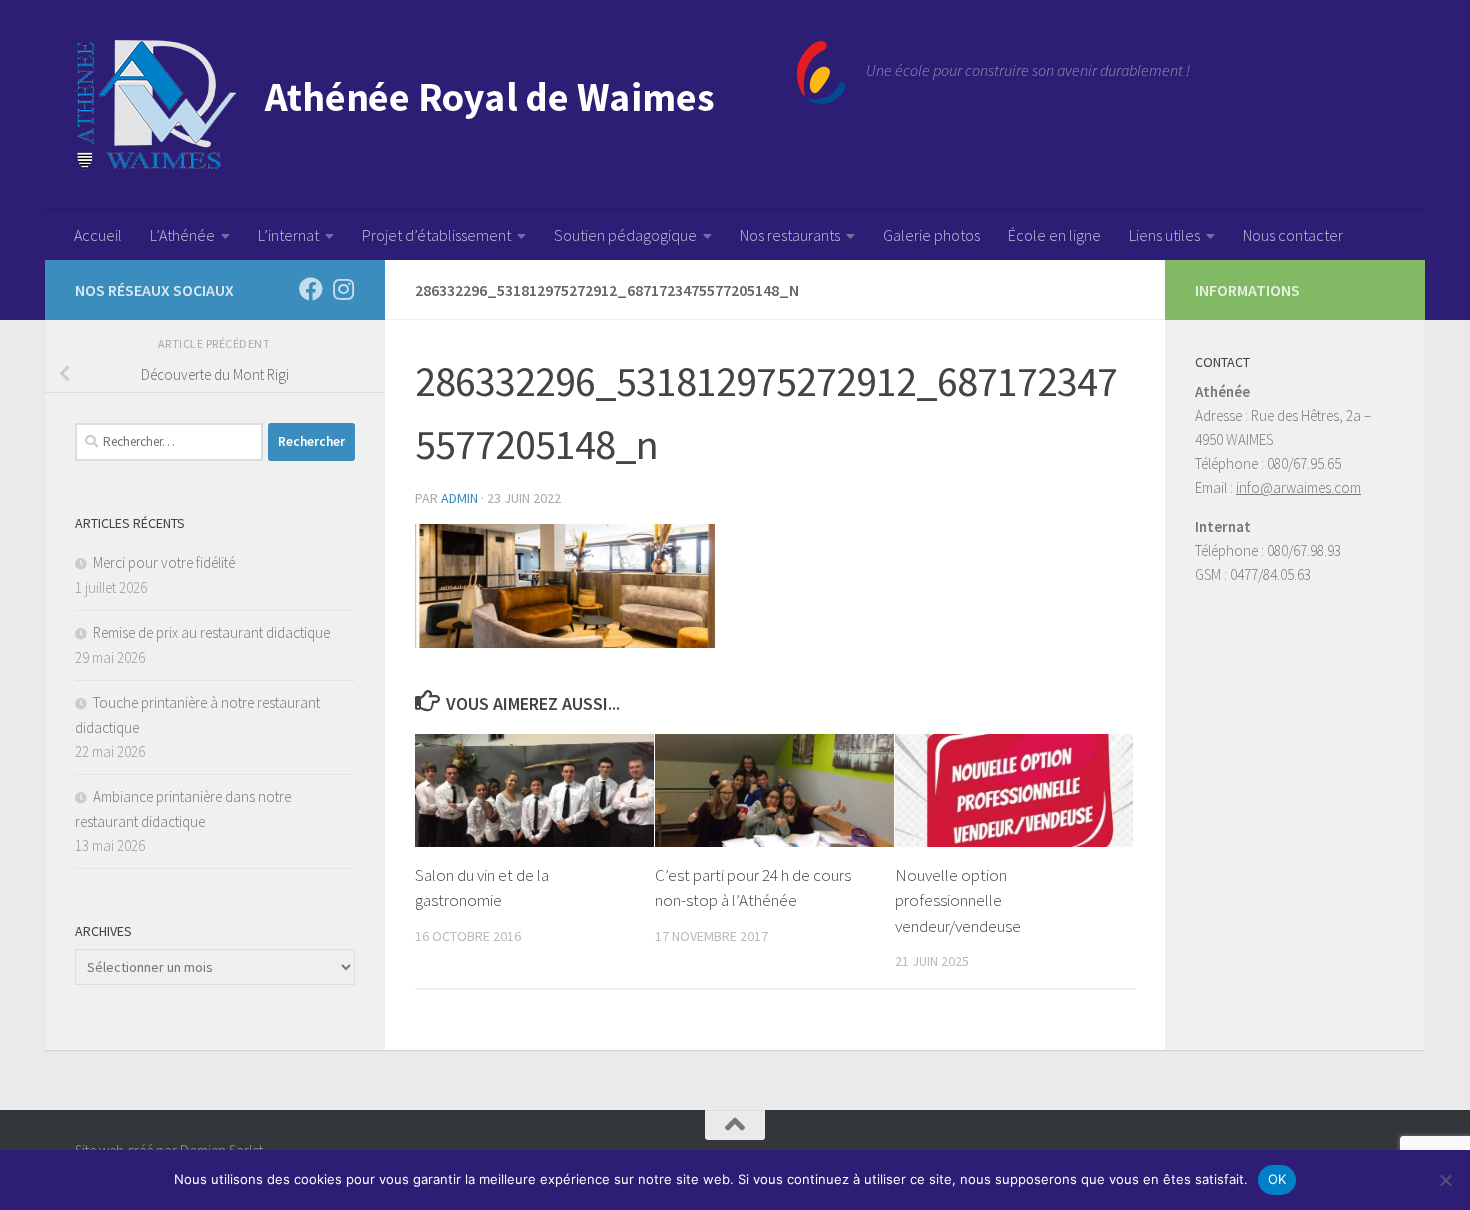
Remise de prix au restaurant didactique (211, 632)
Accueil (98, 235)
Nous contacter (1293, 235)
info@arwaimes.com (1298, 487)
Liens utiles (1164, 235)
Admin (459, 498)
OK (1277, 1179)
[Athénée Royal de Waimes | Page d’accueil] (460, 105)
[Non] (1445, 1180)
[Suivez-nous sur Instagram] (343, 289)
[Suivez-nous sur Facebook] (311, 289)
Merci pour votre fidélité (164, 562)
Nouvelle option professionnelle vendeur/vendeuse (958, 900)
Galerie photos (931, 235)
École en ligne (1054, 235)
